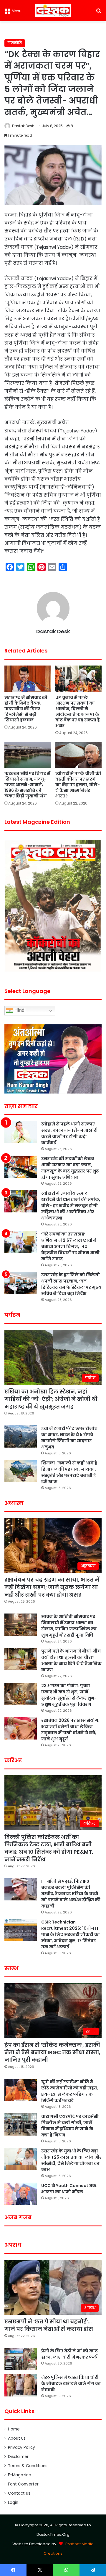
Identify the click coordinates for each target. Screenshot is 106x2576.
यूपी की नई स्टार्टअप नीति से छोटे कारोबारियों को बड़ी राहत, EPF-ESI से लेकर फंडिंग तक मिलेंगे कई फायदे (70, 2091)
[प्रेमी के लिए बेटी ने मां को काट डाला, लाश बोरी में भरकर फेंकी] (21, 2359)
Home (14, 2429)
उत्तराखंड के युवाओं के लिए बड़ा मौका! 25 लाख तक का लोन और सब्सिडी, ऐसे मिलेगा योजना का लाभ (71, 2160)
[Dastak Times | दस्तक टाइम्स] (53, 11)
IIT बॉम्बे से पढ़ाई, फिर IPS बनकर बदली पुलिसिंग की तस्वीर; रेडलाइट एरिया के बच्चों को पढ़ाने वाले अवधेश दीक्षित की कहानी (71, 1894)
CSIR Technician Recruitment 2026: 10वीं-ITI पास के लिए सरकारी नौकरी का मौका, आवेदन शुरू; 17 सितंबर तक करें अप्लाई (71, 1934)
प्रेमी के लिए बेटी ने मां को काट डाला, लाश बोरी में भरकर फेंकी (70, 2354)
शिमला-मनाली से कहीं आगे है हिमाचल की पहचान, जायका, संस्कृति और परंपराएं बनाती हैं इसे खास (69, 1472)
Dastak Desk (23, 126)
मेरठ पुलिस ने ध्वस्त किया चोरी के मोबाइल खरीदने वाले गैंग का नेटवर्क (71, 2383)
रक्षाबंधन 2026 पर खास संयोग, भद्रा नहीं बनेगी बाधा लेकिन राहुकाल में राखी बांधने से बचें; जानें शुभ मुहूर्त (70, 1730)
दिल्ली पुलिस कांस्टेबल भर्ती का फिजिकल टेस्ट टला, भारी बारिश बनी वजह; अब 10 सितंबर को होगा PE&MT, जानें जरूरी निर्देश (49, 1848)
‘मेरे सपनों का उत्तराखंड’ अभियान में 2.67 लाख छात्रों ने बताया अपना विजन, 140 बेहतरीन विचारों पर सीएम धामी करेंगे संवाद (70, 1246)
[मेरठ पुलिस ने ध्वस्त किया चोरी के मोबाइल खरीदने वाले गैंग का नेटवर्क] (21, 2385)
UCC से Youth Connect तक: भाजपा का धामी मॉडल (69, 2189)
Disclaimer (18, 2457)
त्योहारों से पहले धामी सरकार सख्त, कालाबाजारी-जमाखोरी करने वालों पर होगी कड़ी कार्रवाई (69, 1133)
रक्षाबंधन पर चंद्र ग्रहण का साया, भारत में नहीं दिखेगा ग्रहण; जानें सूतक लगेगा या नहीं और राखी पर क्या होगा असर (52, 1587)
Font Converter (23, 2484)
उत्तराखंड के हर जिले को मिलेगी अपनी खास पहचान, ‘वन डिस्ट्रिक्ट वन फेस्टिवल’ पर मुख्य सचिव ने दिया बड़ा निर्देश (71, 1284)
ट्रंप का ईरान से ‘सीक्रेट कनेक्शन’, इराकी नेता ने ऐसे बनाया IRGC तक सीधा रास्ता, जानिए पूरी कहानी (52, 2052)
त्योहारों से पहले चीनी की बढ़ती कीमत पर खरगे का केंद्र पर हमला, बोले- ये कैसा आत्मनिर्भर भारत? (78, 785)
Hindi (19, 1010)
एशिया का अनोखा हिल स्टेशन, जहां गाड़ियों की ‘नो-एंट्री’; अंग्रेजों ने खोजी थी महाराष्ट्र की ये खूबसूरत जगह (51, 1399)
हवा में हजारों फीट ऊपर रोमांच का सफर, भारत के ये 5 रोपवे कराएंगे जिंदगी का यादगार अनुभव (69, 1438)
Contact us (19, 2493)
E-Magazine (20, 2475)
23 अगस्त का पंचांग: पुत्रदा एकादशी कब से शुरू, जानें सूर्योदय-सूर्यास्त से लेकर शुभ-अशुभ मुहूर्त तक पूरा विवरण (69, 1695)
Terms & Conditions (28, 2466)
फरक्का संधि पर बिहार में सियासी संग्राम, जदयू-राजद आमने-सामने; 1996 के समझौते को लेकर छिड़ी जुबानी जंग (27, 785)
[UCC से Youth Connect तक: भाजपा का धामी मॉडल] (21, 2194)
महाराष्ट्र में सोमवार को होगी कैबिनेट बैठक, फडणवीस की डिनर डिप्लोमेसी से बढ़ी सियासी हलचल (26, 709)
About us (17, 2438)
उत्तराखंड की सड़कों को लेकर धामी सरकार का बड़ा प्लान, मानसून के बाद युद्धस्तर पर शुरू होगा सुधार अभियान (70, 1168)
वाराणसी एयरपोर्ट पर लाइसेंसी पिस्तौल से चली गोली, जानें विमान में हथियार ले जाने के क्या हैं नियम (70, 2126)
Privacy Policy (21, 2447)
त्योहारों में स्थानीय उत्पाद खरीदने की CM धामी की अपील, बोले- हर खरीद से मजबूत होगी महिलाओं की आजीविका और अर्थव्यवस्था (71, 1206)
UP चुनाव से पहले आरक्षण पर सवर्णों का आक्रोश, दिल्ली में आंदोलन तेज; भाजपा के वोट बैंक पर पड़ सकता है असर (78, 712)
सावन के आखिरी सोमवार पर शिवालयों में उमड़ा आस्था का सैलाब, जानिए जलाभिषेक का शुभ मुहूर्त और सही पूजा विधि (69, 1626)
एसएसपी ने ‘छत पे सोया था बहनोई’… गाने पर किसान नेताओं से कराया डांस (49, 2325)
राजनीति (15, 43)
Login (13, 2502)
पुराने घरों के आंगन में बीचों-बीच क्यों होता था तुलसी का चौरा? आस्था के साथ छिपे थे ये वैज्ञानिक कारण (71, 1660)
